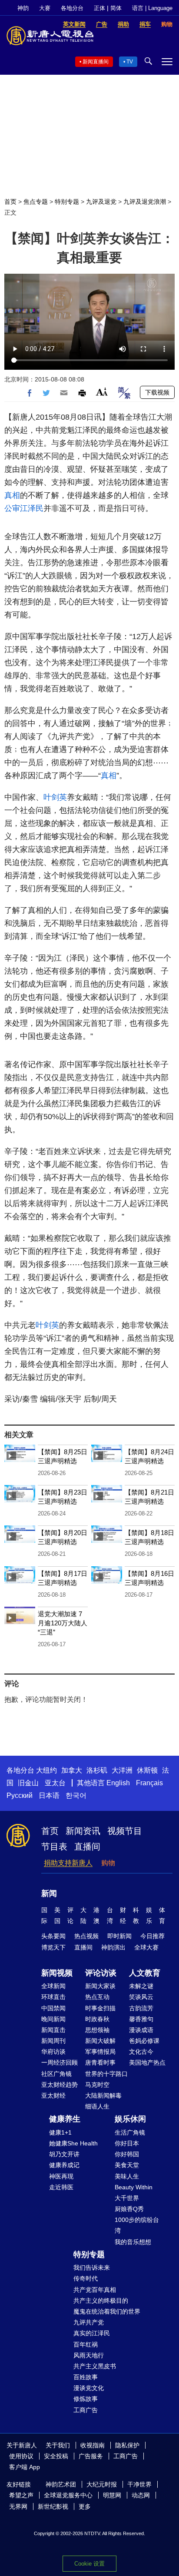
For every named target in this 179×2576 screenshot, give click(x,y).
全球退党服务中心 (68, 2495)
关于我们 (58, 2445)
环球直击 (53, 1997)
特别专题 (67, 202)
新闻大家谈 (100, 1986)
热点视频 (86, 1936)
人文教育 (145, 1973)
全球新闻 (53, 1986)
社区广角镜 (56, 2074)
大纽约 (46, 1770)
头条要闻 (53, 1936)
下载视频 (157, 392)
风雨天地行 (89, 2355)
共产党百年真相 (95, 2290)
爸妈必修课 (144, 2041)
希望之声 (21, 2495)
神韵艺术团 (61, 2484)
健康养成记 (64, 2165)
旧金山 (28, 1783)
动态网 (141, 2495)
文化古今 (141, 2052)
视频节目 (125, 1831)
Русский (20, 1795)
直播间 (87, 1847)
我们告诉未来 (92, 2268)
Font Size (102, 392)
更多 (85, 2506)
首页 (10, 202)
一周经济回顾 (60, 2062)
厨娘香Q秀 (129, 2209)
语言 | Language (152, 8)
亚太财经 (53, 2095)
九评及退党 (101, 202)
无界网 (18, 2506)
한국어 (76, 1795)
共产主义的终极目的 (101, 2301)
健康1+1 (60, 2132)
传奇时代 (86, 2278)
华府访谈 (53, 2052)
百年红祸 (86, 2344)
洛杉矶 (97, 1770)
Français (149, 1783)
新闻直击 (53, 2030)
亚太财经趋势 (60, 2085)
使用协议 (21, 2456)
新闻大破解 (100, 2041)
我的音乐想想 (133, 2242)
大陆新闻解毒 (103, 2095)
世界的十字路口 (106, 2074)
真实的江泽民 (92, 2333)
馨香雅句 (141, 2019)
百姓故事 (86, 2377)
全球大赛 (146, 1947)
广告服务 (91, 2456)
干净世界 (139, 2484)
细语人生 (97, 2106)
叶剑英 (55, 797)
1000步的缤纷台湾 (137, 2225)
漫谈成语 (141, 2030)
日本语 (49, 1795)
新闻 (49, 1893)
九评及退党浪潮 (145, 202)
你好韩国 (127, 2154)
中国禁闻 (53, 2008)
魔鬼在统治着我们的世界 (107, 2311)
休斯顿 (147, 1770)
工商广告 (86, 2410)
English (118, 1783)
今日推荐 (152, 1936)
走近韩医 (61, 2187)
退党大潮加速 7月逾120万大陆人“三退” (63, 1623)
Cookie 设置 (89, 2564)
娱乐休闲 (130, 2119)
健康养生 (65, 2119)
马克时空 (97, 2085)
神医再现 (61, 2176)
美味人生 (127, 2176)
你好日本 (127, 2143)
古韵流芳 (141, 2008)
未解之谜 (141, 1986)
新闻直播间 (96, 62)
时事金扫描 (100, 2008)
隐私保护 (127, 2445)
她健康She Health (73, 2143)
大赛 (45, 8)
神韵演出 (113, 1947)
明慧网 (112, 2495)
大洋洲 (122, 1770)
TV (130, 62)
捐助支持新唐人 (68, 1863)
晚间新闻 (53, 2019)
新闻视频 (57, 1973)
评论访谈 (101, 1973)
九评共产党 (89, 2322)
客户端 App (25, 2467)
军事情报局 (100, 2052)
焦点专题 (36, 202)
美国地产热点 (147, 2062)
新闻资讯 (83, 1831)
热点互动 (97, 1997)
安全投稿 (56, 2456)
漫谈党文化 (89, 2388)
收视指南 (93, 2445)
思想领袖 (97, 2030)
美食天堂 (127, 2165)
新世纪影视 (53, 2506)
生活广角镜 (130, 2132)
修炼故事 (86, 2399)
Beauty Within (134, 2187)
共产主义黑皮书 (95, 2366)
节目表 (54, 1847)
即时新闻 (119, 1936)
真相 (12, 495)
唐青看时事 (100, 2062)
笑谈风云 (141, 1997)
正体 (99, 8)
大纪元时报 (102, 2484)
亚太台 (55, 1783)
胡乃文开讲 (64, 2154)
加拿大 (72, 1770)
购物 (108, 1863)
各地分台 (72, 8)
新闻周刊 (53, 2041)
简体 (116, 8)
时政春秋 (97, 2019)
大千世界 (127, 2198)
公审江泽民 (24, 508)
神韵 (23, 8)
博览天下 (53, 1947)
